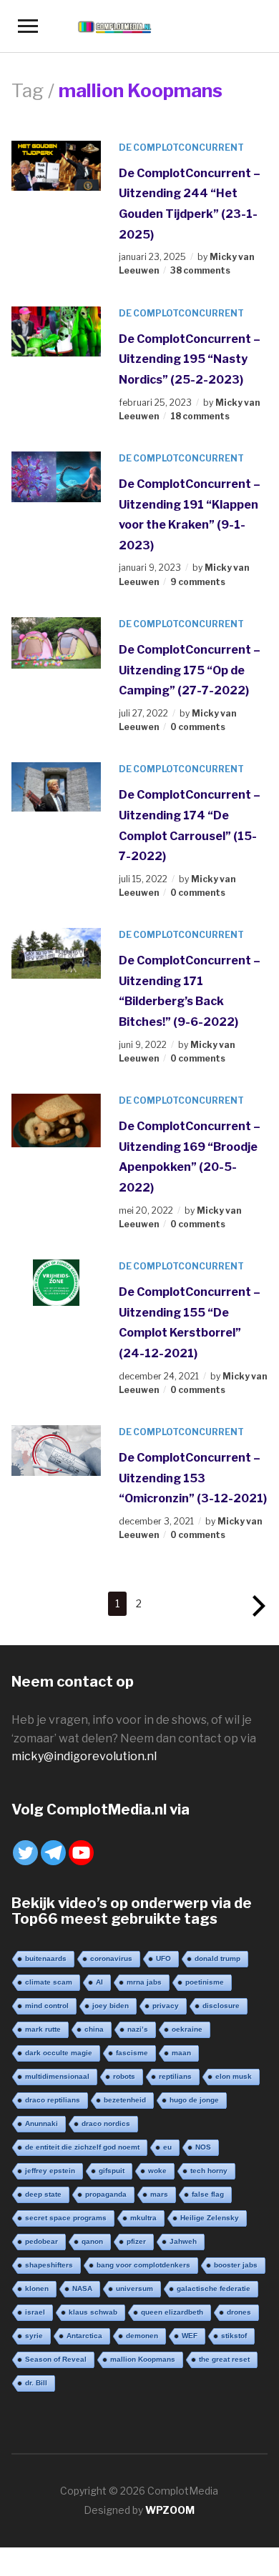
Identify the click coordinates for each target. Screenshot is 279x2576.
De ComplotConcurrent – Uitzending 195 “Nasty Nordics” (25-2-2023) (190, 359)
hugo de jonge (194, 2100)
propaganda (106, 2194)
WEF (190, 2336)
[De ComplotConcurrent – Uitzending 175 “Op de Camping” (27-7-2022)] (57, 642)
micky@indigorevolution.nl (84, 1756)
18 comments (200, 416)
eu (167, 2147)
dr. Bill (36, 2383)
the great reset (224, 2359)
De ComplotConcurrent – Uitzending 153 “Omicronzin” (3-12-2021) (193, 1478)
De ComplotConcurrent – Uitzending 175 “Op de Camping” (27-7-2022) (190, 670)
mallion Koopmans (143, 2359)
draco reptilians (53, 2100)
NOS (203, 2147)
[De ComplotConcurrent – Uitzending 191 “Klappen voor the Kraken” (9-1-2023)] (57, 475)
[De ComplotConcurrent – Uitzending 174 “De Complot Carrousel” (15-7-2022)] (57, 786)
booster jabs (236, 2265)
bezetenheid (125, 2100)
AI (99, 1982)
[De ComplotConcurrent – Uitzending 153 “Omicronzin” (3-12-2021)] (57, 1449)
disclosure (221, 2006)
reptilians (175, 2076)
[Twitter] (25, 1853)
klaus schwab (93, 2312)
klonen (37, 2288)
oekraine (187, 2029)
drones (239, 2312)
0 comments (198, 727)
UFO (163, 1958)
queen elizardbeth (172, 2312)
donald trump (217, 1958)
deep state (43, 2194)
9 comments (198, 582)
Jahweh (183, 2241)
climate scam (49, 1982)
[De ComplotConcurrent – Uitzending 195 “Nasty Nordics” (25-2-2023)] (57, 330)
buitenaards (46, 1958)
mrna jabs (144, 1982)
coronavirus (111, 1958)
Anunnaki (41, 2123)
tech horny (209, 2171)
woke (157, 2171)
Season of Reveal (56, 2359)
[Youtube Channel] (81, 1853)
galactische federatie (214, 2288)
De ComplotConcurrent (181, 148)
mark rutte (43, 2029)
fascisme (132, 2053)
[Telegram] (53, 1853)
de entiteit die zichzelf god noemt (82, 2147)
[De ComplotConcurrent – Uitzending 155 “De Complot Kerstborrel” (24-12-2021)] (57, 1282)
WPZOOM (170, 2510)
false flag (208, 2194)
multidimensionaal (57, 2076)
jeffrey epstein (50, 2171)
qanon (92, 2241)
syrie (34, 2336)
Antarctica (84, 2336)
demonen (142, 2336)
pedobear (41, 2241)
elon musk (234, 2076)
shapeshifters (49, 2265)
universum (134, 2288)
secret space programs (66, 2218)
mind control (47, 2006)
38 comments (200, 270)
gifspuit (112, 2171)
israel (35, 2312)
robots (124, 2076)
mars (159, 2194)
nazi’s (138, 2029)
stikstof (234, 2336)
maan (181, 2053)
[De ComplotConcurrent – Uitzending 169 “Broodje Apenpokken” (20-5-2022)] (57, 1120)
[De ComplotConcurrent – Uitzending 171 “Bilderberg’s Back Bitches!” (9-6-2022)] (57, 953)
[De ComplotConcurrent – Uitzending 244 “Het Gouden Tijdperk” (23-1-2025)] (57, 165)
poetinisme (205, 1982)
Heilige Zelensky (210, 2218)
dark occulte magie (59, 2053)
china (94, 2029)
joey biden (111, 2006)
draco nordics (106, 2123)
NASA (82, 2288)
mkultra (143, 2218)
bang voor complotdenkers (143, 2265)
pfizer (136, 2241)
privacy (166, 2006)
